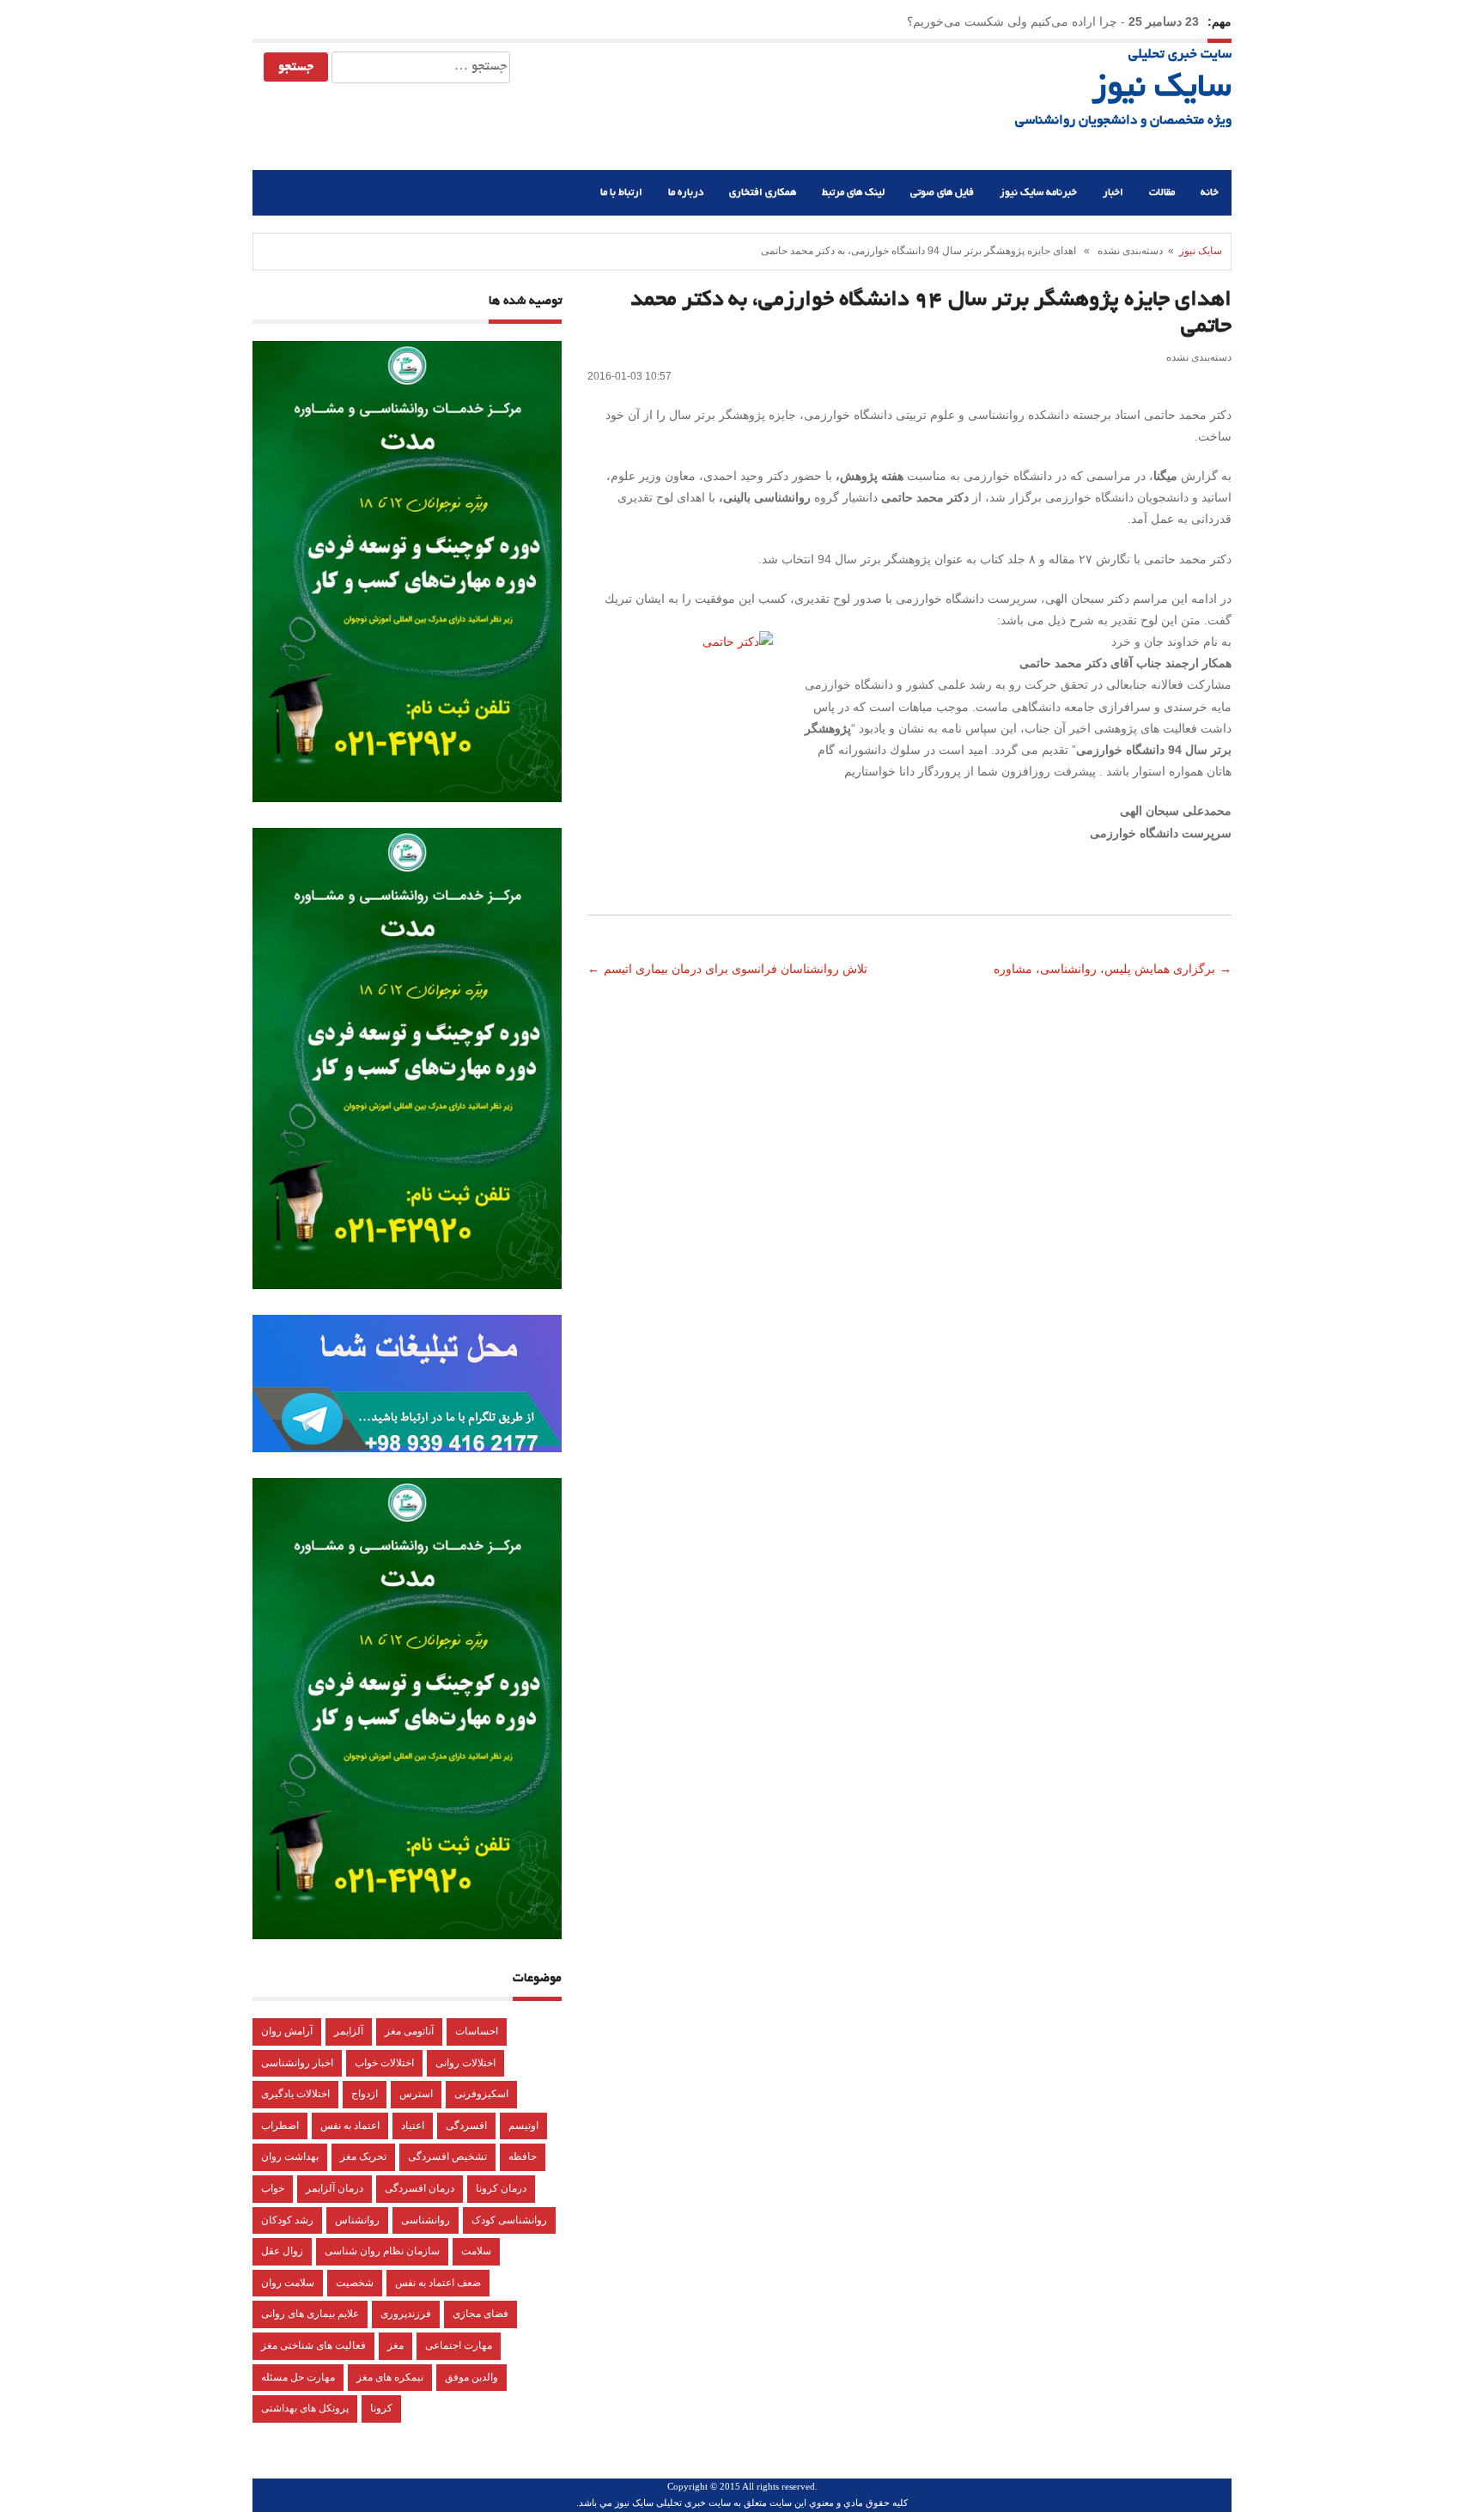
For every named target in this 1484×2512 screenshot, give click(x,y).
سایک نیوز (1162, 89)
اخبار (1113, 193)
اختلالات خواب (384, 2063)
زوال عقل (282, 2251)
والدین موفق (471, 2377)
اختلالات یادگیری (295, 2094)
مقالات (1162, 193)
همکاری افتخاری (763, 193)
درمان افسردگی (420, 2188)
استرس (416, 2094)
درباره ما (686, 193)
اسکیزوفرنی (481, 2094)
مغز (395, 2345)
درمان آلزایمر (335, 2188)
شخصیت (355, 2283)
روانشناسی (426, 2220)
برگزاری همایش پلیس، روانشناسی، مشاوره (1103, 969)
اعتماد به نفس (350, 2126)
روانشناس (357, 2220)
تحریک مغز (363, 2156)
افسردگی (466, 2126)
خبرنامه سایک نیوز (1038, 193)
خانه (1210, 193)
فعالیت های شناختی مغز (313, 2345)
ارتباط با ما (621, 193)
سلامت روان (288, 2283)
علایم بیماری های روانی (310, 2314)
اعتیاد (413, 2126)
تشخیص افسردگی (447, 2156)
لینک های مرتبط (853, 193)
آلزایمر (349, 2031)
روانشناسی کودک (509, 2220)
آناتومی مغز (409, 2031)
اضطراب (280, 2126)
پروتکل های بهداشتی (305, 2408)
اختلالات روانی (465, 2063)
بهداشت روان (290, 2156)
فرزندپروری (406, 2314)
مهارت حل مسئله (298, 2377)
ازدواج (365, 2094)
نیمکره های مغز (390, 2377)
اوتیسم (523, 2126)
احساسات (477, 2031)
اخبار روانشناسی (297, 2063)
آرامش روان (287, 2031)
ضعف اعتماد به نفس (438, 2283)
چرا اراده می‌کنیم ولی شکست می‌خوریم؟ (1012, 21)
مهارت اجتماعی (459, 2345)
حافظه (523, 2156)
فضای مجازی (480, 2314)
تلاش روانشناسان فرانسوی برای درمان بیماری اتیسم (737, 969)
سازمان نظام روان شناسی (382, 2251)
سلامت (476, 2251)
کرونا (381, 2408)
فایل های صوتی (942, 193)
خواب (273, 2188)
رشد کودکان (287, 2220)
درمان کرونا (501, 2188)
